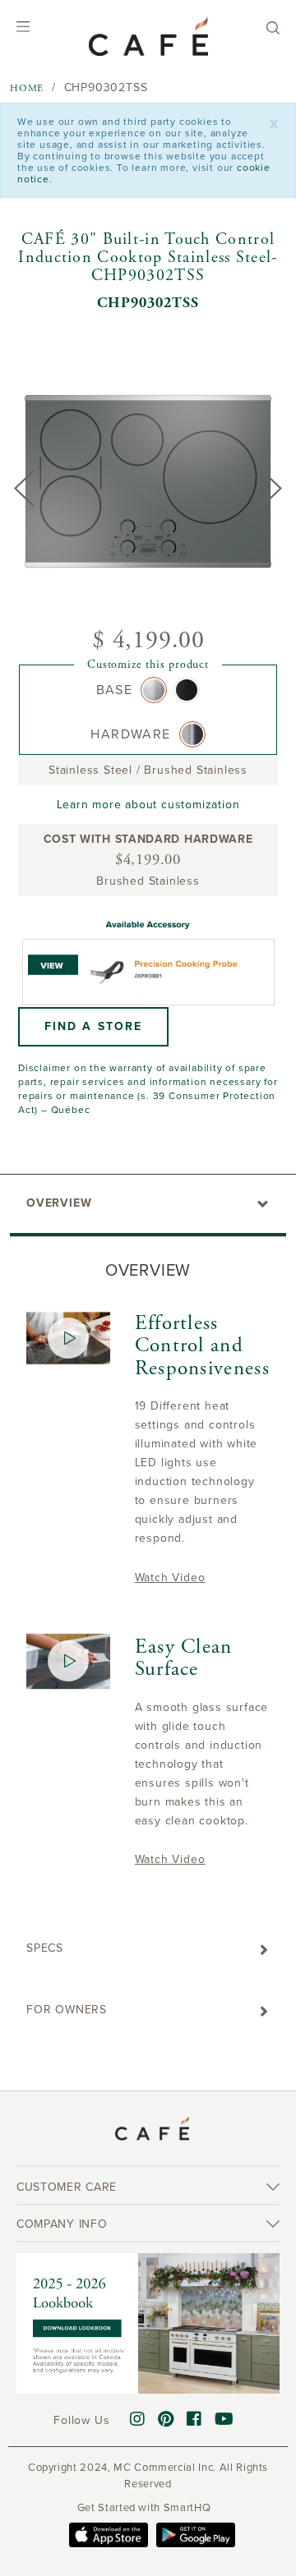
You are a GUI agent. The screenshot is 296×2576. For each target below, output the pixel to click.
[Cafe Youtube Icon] (224, 2420)
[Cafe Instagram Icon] (138, 2420)
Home (27, 88)
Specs (45, 1948)
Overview (59, 1203)
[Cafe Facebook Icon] (194, 2420)
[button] (93, 1027)
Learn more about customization (148, 805)
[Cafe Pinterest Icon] (166, 2420)
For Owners (67, 2010)
